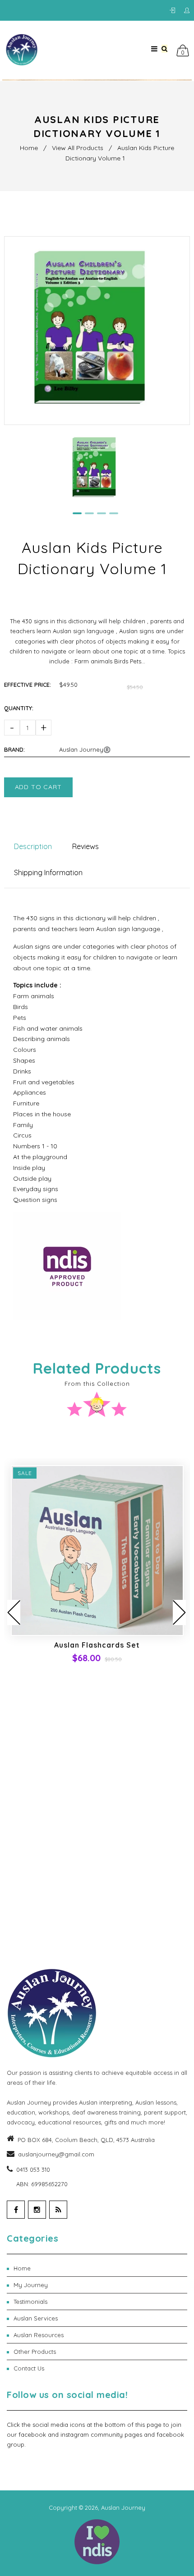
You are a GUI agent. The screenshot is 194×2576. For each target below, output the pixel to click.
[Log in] (175, 11)
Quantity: (19, 708)
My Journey (100, 2285)
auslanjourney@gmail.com (56, 2154)
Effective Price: (28, 685)
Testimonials (100, 2302)
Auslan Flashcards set (97, 1645)
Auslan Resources (100, 2335)
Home (29, 148)
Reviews (85, 846)
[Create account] (187, 11)
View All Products (78, 148)
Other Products (100, 2352)
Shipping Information (48, 872)
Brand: (14, 749)
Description (33, 846)
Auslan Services (100, 2318)
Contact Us (100, 2368)
